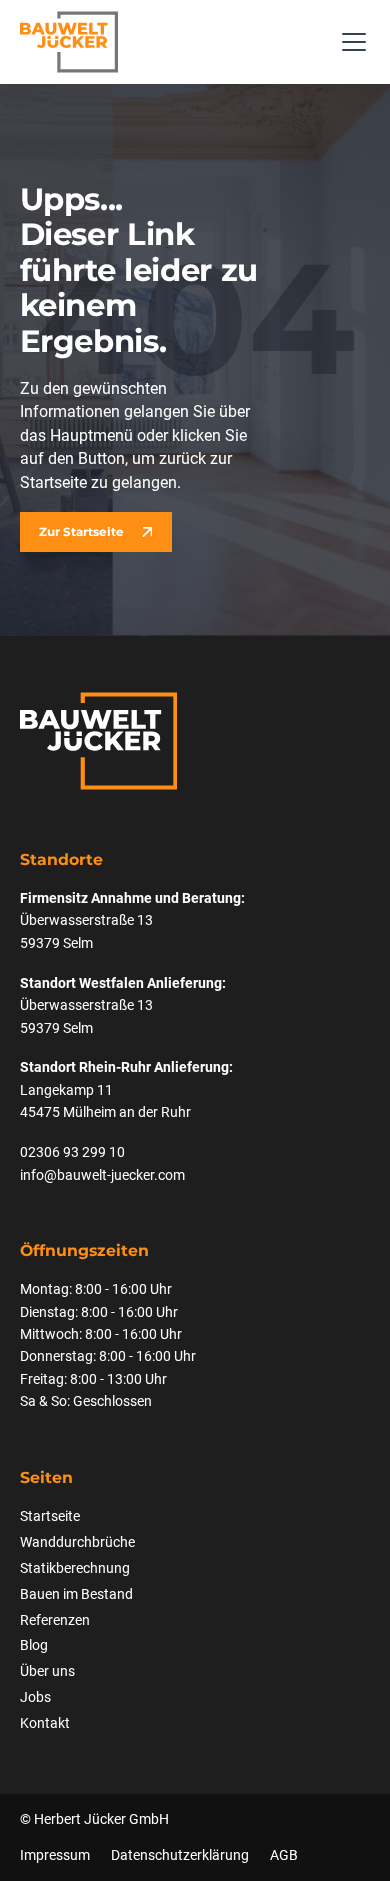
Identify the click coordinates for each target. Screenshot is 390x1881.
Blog (34, 1645)
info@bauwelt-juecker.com (102, 1175)
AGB (284, 1855)
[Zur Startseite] (69, 42)
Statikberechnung (75, 1568)
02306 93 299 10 (72, 1152)
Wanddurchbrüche (77, 1542)
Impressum (55, 1855)
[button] (350, 42)
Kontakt (45, 1723)
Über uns (47, 1671)
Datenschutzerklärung (180, 1855)
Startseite (50, 1516)
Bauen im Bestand (76, 1594)
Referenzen (55, 1620)
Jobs (35, 1697)
